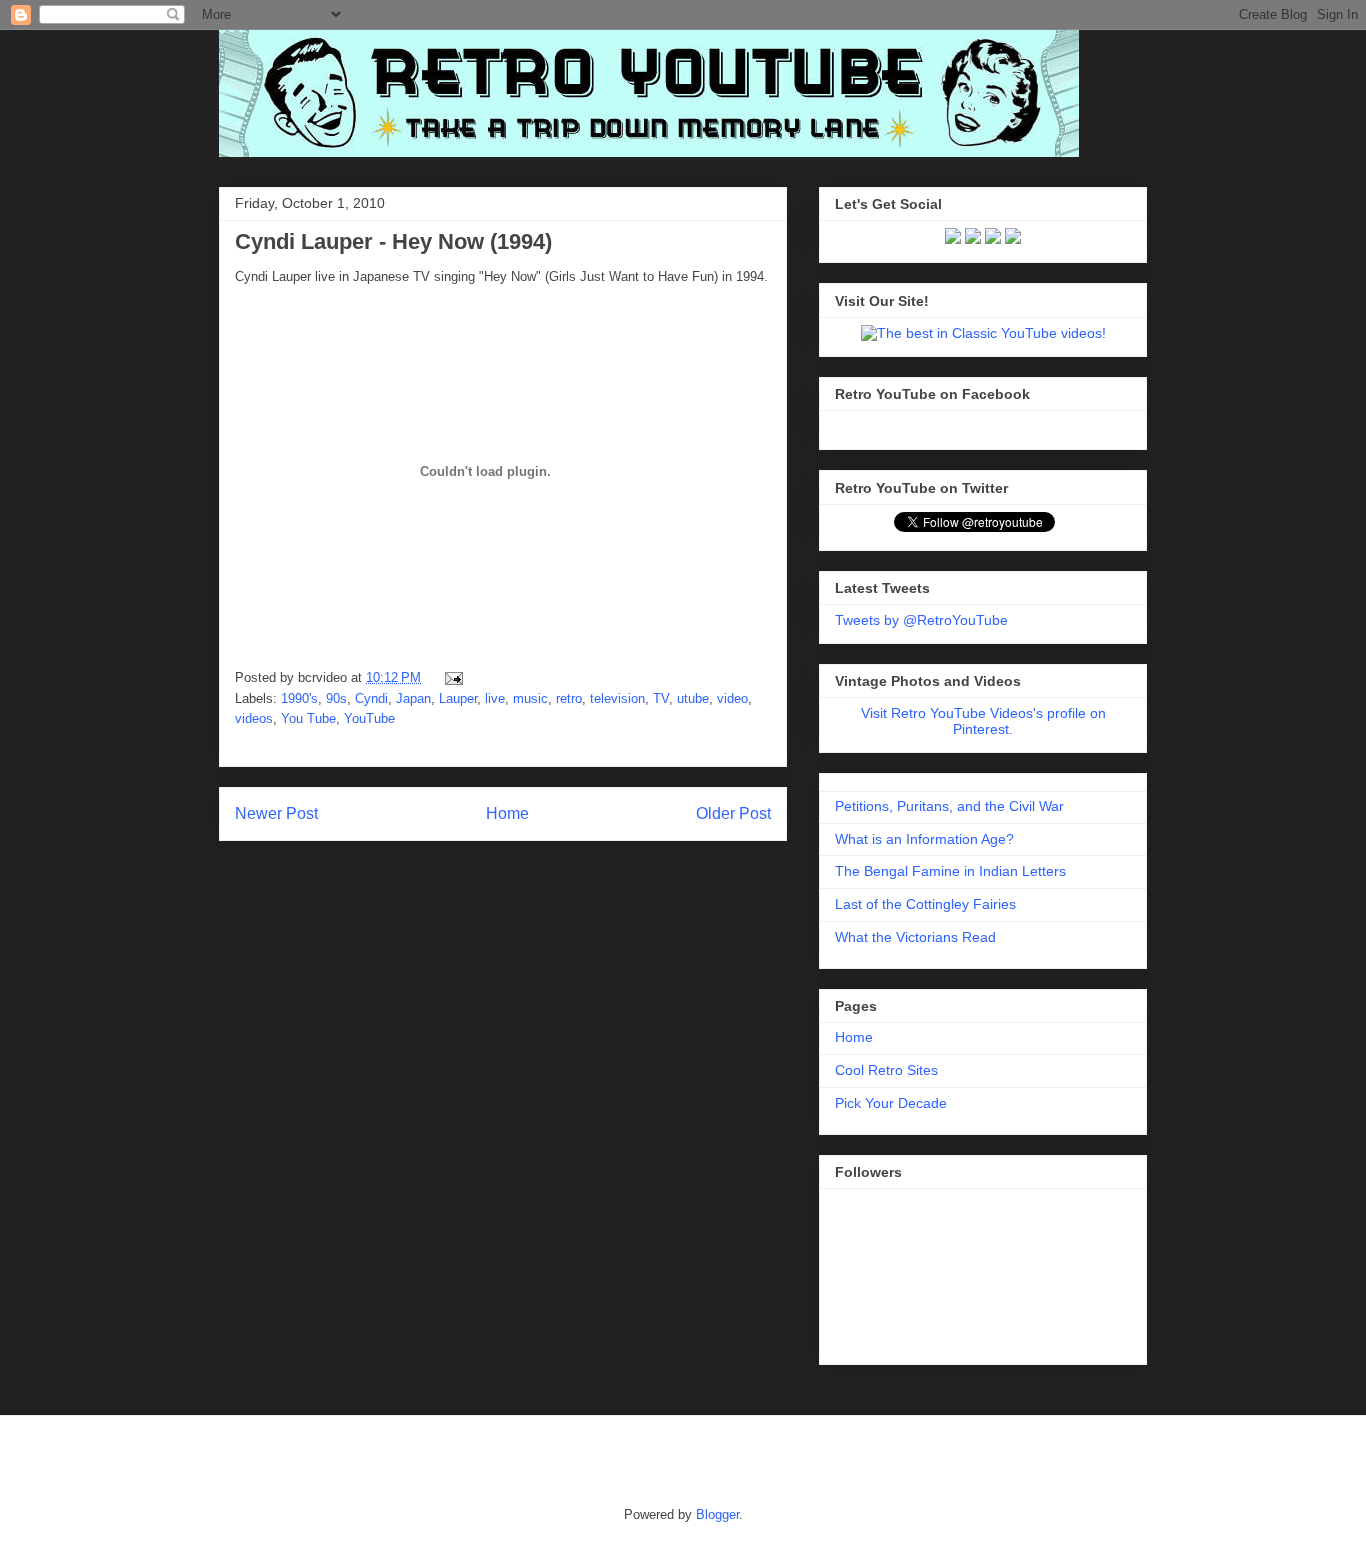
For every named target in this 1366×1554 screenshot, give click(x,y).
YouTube (369, 718)
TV (661, 698)
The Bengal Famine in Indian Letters (950, 871)
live (495, 698)
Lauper (458, 698)
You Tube (308, 718)
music (530, 698)
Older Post (733, 813)
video (732, 698)
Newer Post (276, 813)
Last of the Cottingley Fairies (925, 904)
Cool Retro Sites (886, 1070)
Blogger (717, 1514)
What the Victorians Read (915, 937)
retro (569, 698)
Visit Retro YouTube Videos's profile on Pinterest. (983, 721)
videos (254, 718)
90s (336, 698)
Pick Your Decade (891, 1103)
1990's (299, 698)
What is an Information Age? (924, 839)
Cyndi (371, 698)
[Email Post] (450, 677)
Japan (413, 698)
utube (693, 698)
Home (507, 813)
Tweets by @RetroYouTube (921, 620)
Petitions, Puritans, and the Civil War (949, 806)
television (617, 698)
